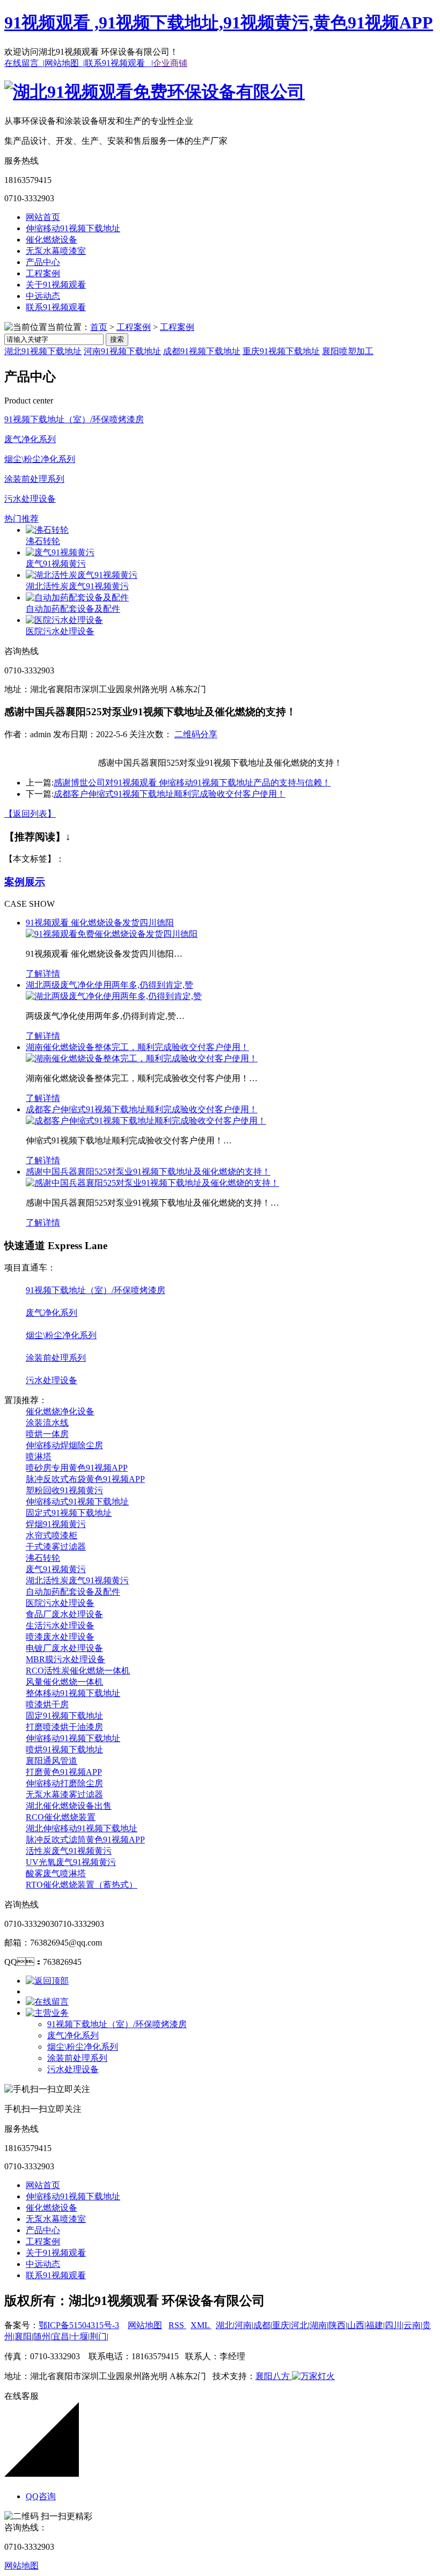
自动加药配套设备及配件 (73, 609)
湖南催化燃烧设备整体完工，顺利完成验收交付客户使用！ (137, 1047)
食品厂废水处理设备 (64, 1614)
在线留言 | (24, 63)
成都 (262, 2325)
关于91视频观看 (56, 285)
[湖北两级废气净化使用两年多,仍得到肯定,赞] (114, 996)
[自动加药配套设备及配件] (77, 597)
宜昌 (61, 2336)
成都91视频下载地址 (202, 351)
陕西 (337, 2325)
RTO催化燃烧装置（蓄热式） (82, 1885)
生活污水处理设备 (60, 1625)
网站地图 (145, 2325)
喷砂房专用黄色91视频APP (77, 1468)
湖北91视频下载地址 (43, 351)
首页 (99, 327)
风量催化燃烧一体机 (64, 1682)
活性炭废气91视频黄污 (69, 1851)
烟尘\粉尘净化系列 (40, 459)
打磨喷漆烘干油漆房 (64, 1727)
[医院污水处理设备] (64, 620)
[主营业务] (47, 2013)
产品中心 (43, 262)
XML (201, 2325)
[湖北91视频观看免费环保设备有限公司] (155, 92)
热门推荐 (21, 519)
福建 (375, 2325)
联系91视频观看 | (119, 63)
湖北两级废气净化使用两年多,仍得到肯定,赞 (109, 985)
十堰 (79, 2336)
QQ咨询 (41, 2496)
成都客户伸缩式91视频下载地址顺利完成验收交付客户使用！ (142, 1109)
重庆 (281, 2325)
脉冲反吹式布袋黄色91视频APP (85, 1479)
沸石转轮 (43, 541)
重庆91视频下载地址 (281, 351)
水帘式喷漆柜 (52, 1535)
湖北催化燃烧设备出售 (69, 1806)
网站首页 (43, 217)
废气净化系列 (30, 439)
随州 (42, 2336)
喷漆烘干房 (47, 1704)
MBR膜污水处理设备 (65, 1659)
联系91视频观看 (56, 307)
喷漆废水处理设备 (60, 1637)
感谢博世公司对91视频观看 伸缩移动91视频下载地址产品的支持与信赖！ (192, 783)
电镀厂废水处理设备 (64, 1648)
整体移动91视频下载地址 (73, 1693)
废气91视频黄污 (56, 564)
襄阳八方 (273, 2376)
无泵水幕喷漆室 (56, 251)
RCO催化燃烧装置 (61, 1817)
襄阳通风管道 (52, 1761)
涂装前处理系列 (34, 479)
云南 (412, 2325)
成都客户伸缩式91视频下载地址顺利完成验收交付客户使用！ (170, 794)
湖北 (224, 2325)
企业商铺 (170, 63)
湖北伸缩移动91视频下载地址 (82, 1828)
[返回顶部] (47, 1981)
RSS (177, 2325)
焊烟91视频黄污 (56, 1524)
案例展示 (25, 882)
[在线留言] (47, 2002)
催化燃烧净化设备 (60, 1411)
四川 (393, 2325)
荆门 (98, 2336)
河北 (299, 2325)
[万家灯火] (312, 2376)
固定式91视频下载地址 (69, 1513)
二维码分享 (196, 734)
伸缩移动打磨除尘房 (64, 1783)
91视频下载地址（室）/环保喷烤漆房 (74, 419)
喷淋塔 (39, 1456)
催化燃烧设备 (52, 240)
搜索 (117, 339)
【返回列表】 (30, 814)
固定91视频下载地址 (64, 1716)
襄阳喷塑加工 (348, 351)
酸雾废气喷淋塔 (56, 1873)
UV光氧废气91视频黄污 (71, 1862)
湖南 (318, 2325)
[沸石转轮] (47, 530)
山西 (356, 2325)
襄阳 (23, 2336)
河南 (243, 2325)
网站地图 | (65, 63)
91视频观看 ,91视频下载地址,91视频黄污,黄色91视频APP (219, 23)
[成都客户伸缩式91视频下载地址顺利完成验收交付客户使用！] (146, 1121)
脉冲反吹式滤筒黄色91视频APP (85, 1840)
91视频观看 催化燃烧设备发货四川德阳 (100, 923)
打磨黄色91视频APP (64, 1772)
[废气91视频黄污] (60, 552)
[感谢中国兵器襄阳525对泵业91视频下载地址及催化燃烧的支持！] (152, 1183)
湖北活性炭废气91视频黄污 (77, 586)
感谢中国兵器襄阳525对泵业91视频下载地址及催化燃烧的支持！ (148, 1172)
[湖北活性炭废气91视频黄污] (82, 575)
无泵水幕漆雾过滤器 (64, 1795)
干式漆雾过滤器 (56, 1547)
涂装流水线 (47, 1423)
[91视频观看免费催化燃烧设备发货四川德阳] (112, 934)
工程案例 (43, 273)
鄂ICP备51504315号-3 (79, 2325)
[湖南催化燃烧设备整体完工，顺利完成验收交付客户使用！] (142, 1058)
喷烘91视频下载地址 (64, 1749)
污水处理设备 (30, 499)
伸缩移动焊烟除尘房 (64, 1445)
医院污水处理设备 (60, 631)
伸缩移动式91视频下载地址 (77, 1502)
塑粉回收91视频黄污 (64, 1490)
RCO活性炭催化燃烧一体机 (78, 1671)
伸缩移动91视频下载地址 (73, 228)
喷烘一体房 (47, 1434)
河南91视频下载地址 (122, 351)
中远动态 (43, 296)
